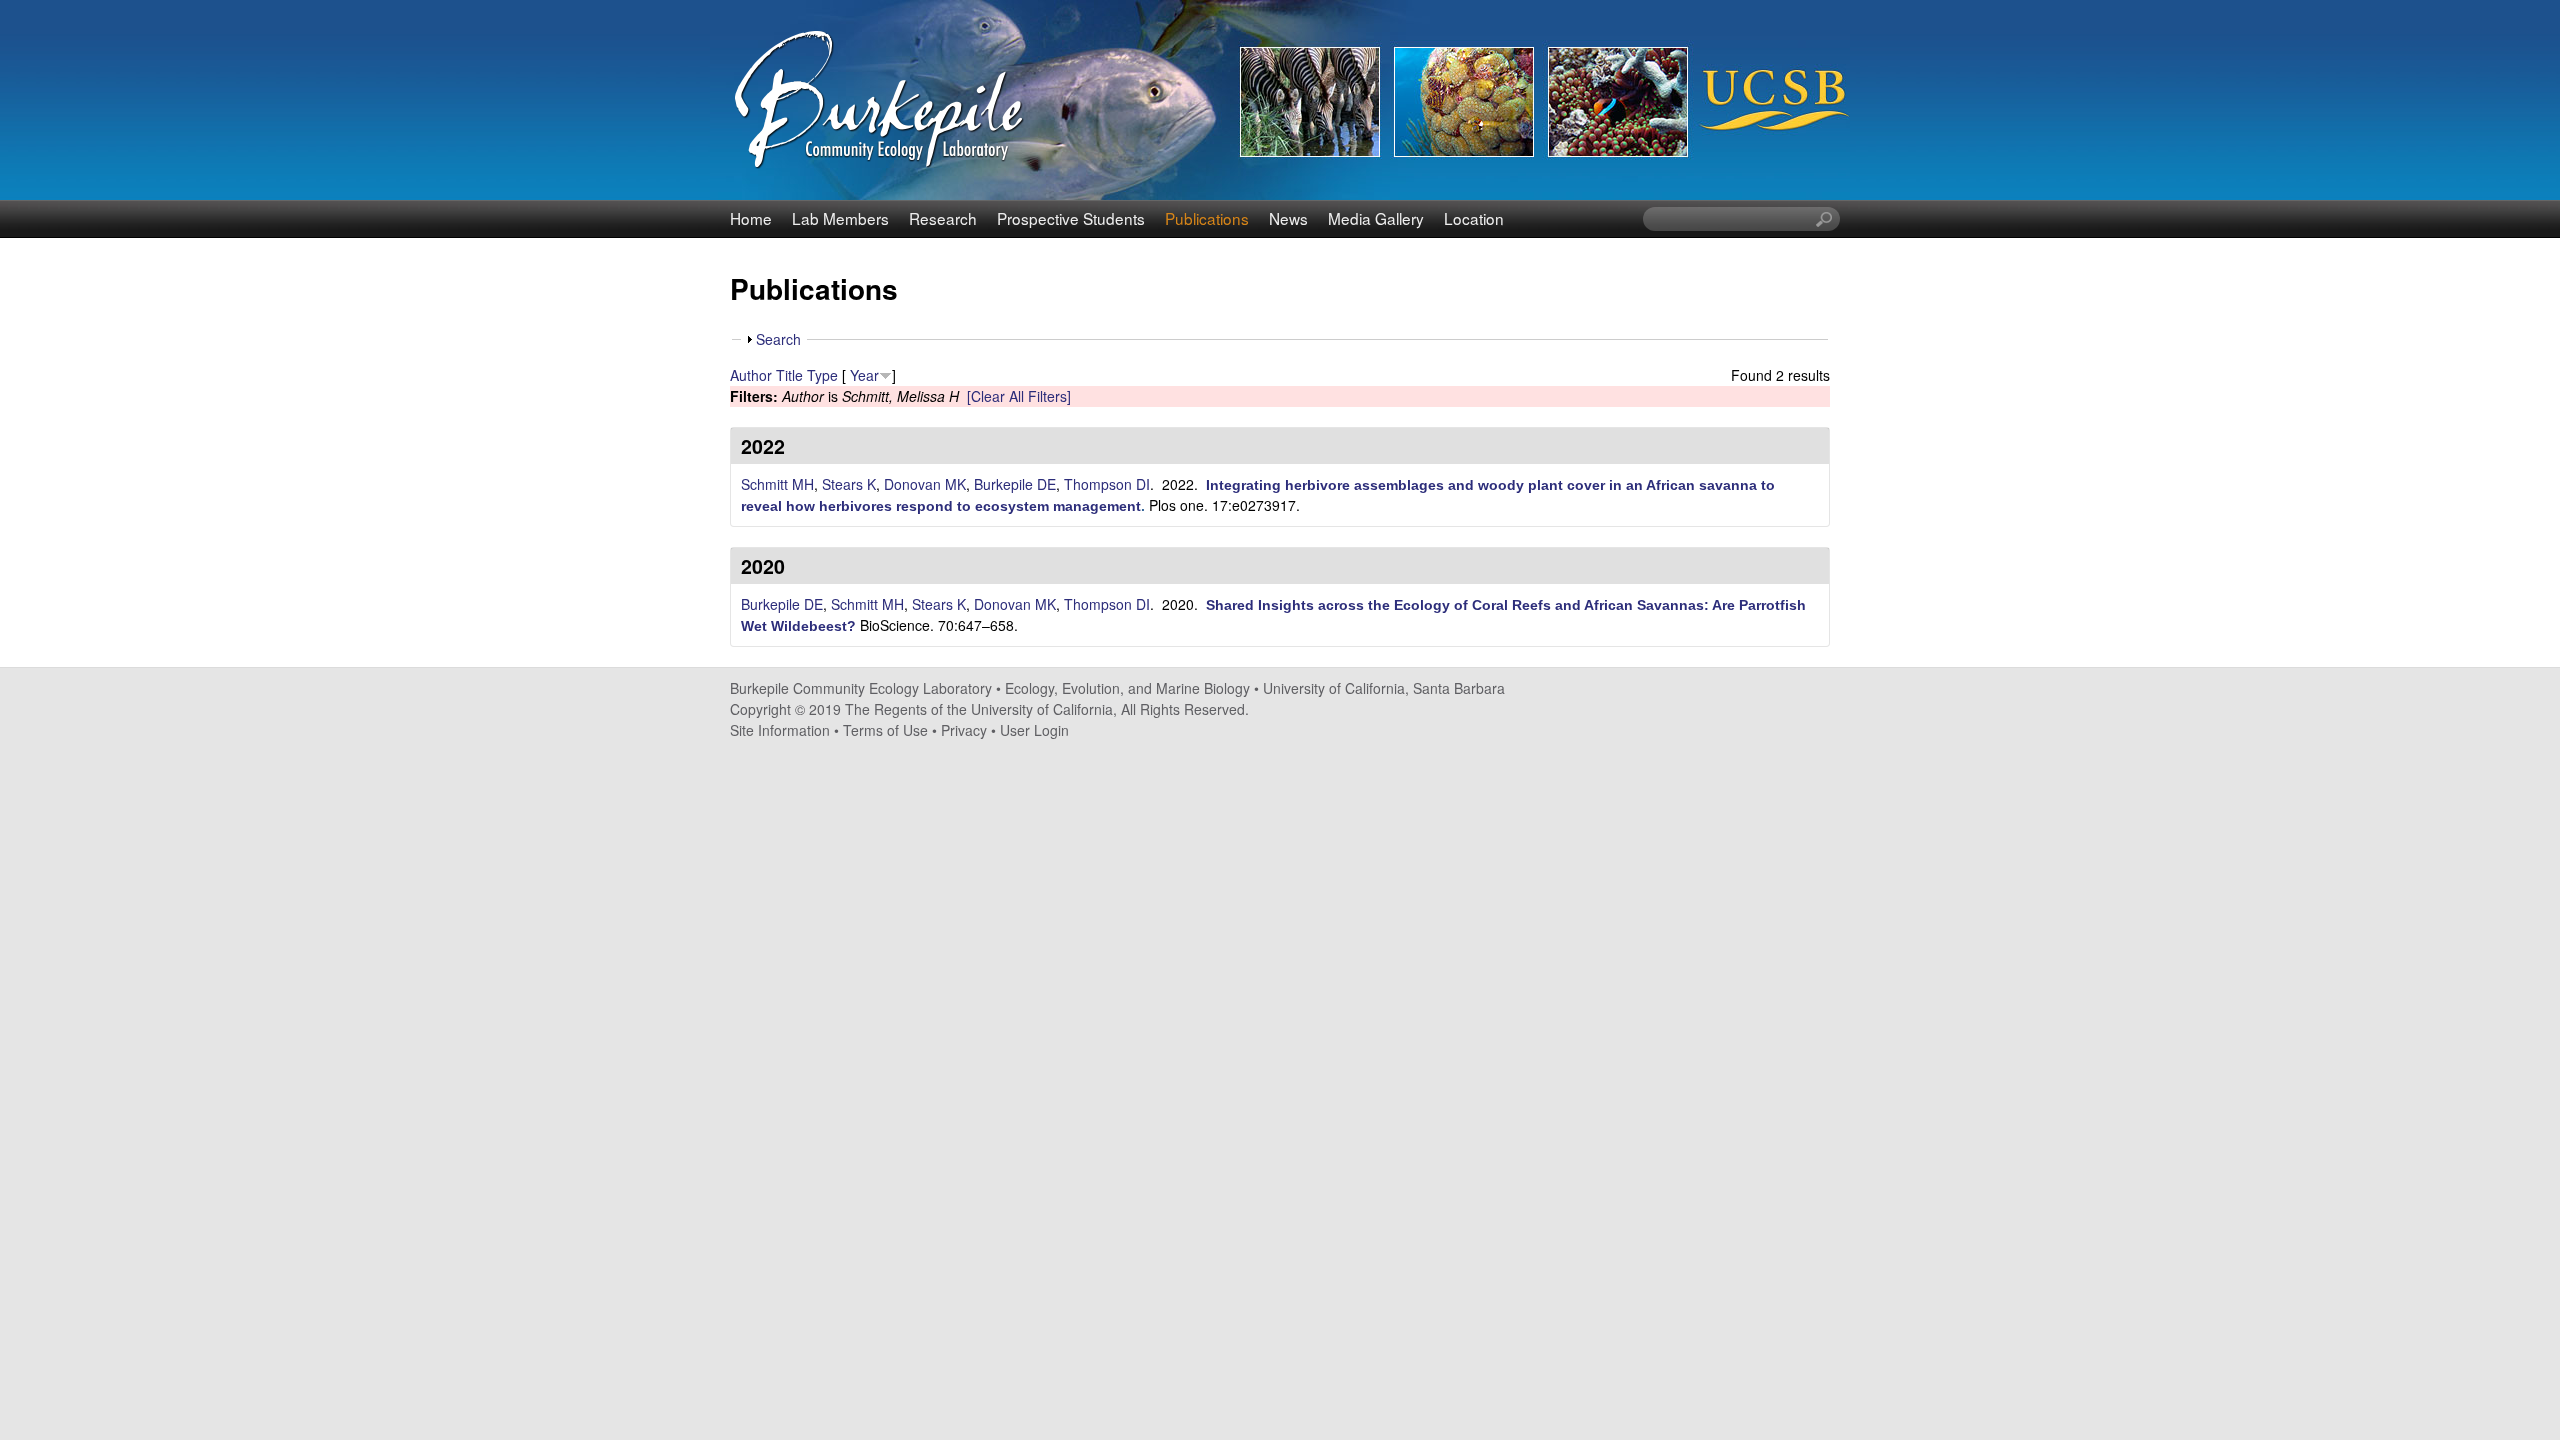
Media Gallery (1376, 218)
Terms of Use (885, 730)
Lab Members (840, 218)
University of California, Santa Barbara (1384, 688)
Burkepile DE (1015, 484)
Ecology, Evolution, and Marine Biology (1127, 688)
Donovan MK (925, 484)
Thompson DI (1107, 484)
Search (778, 339)
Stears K (849, 484)
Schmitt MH (777, 484)
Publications (1207, 218)
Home (751, 218)
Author (751, 375)
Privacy (964, 730)
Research (943, 218)
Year (864, 375)
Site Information (780, 730)
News (1288, 218)
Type (822, 375)
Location (1474, 218)
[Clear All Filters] (1019, 396)
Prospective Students (1071, 218)
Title (789, 375)
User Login (1034, 730)
